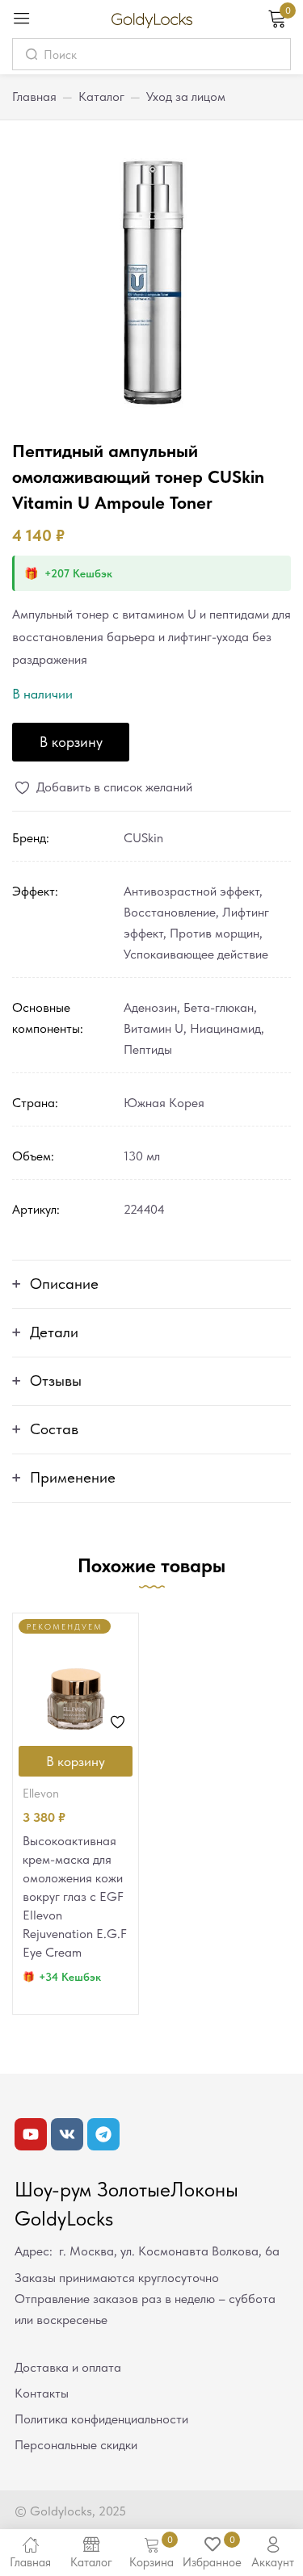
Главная (34, 96)
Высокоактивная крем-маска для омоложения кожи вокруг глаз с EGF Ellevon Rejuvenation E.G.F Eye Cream (75, 1896)
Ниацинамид (225, 1028)
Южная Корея (164, 1103)
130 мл (142, 1156)
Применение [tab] (73, 1477)
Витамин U (154, 1028)
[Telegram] (103, 2134)
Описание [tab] (64, 1284)
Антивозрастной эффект (191, 891)
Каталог (101, 96)
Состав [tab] (54, 1429)
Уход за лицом (186, 96)
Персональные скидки (76, 2445)
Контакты (42, 2393)
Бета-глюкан (219, 1007)
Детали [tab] (54, 1332)
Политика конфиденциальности (101, 2419)
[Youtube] (31, 2134)
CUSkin (143, 838)
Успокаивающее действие (196, 954)
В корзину (71, 742)
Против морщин (215, 933)
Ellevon (41, 1794)
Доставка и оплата (68, 2367)
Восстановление (170, 912)
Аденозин (150, 1007)
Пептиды (148, 1049)
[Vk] (67, 2134)
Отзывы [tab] (56, 1380)
